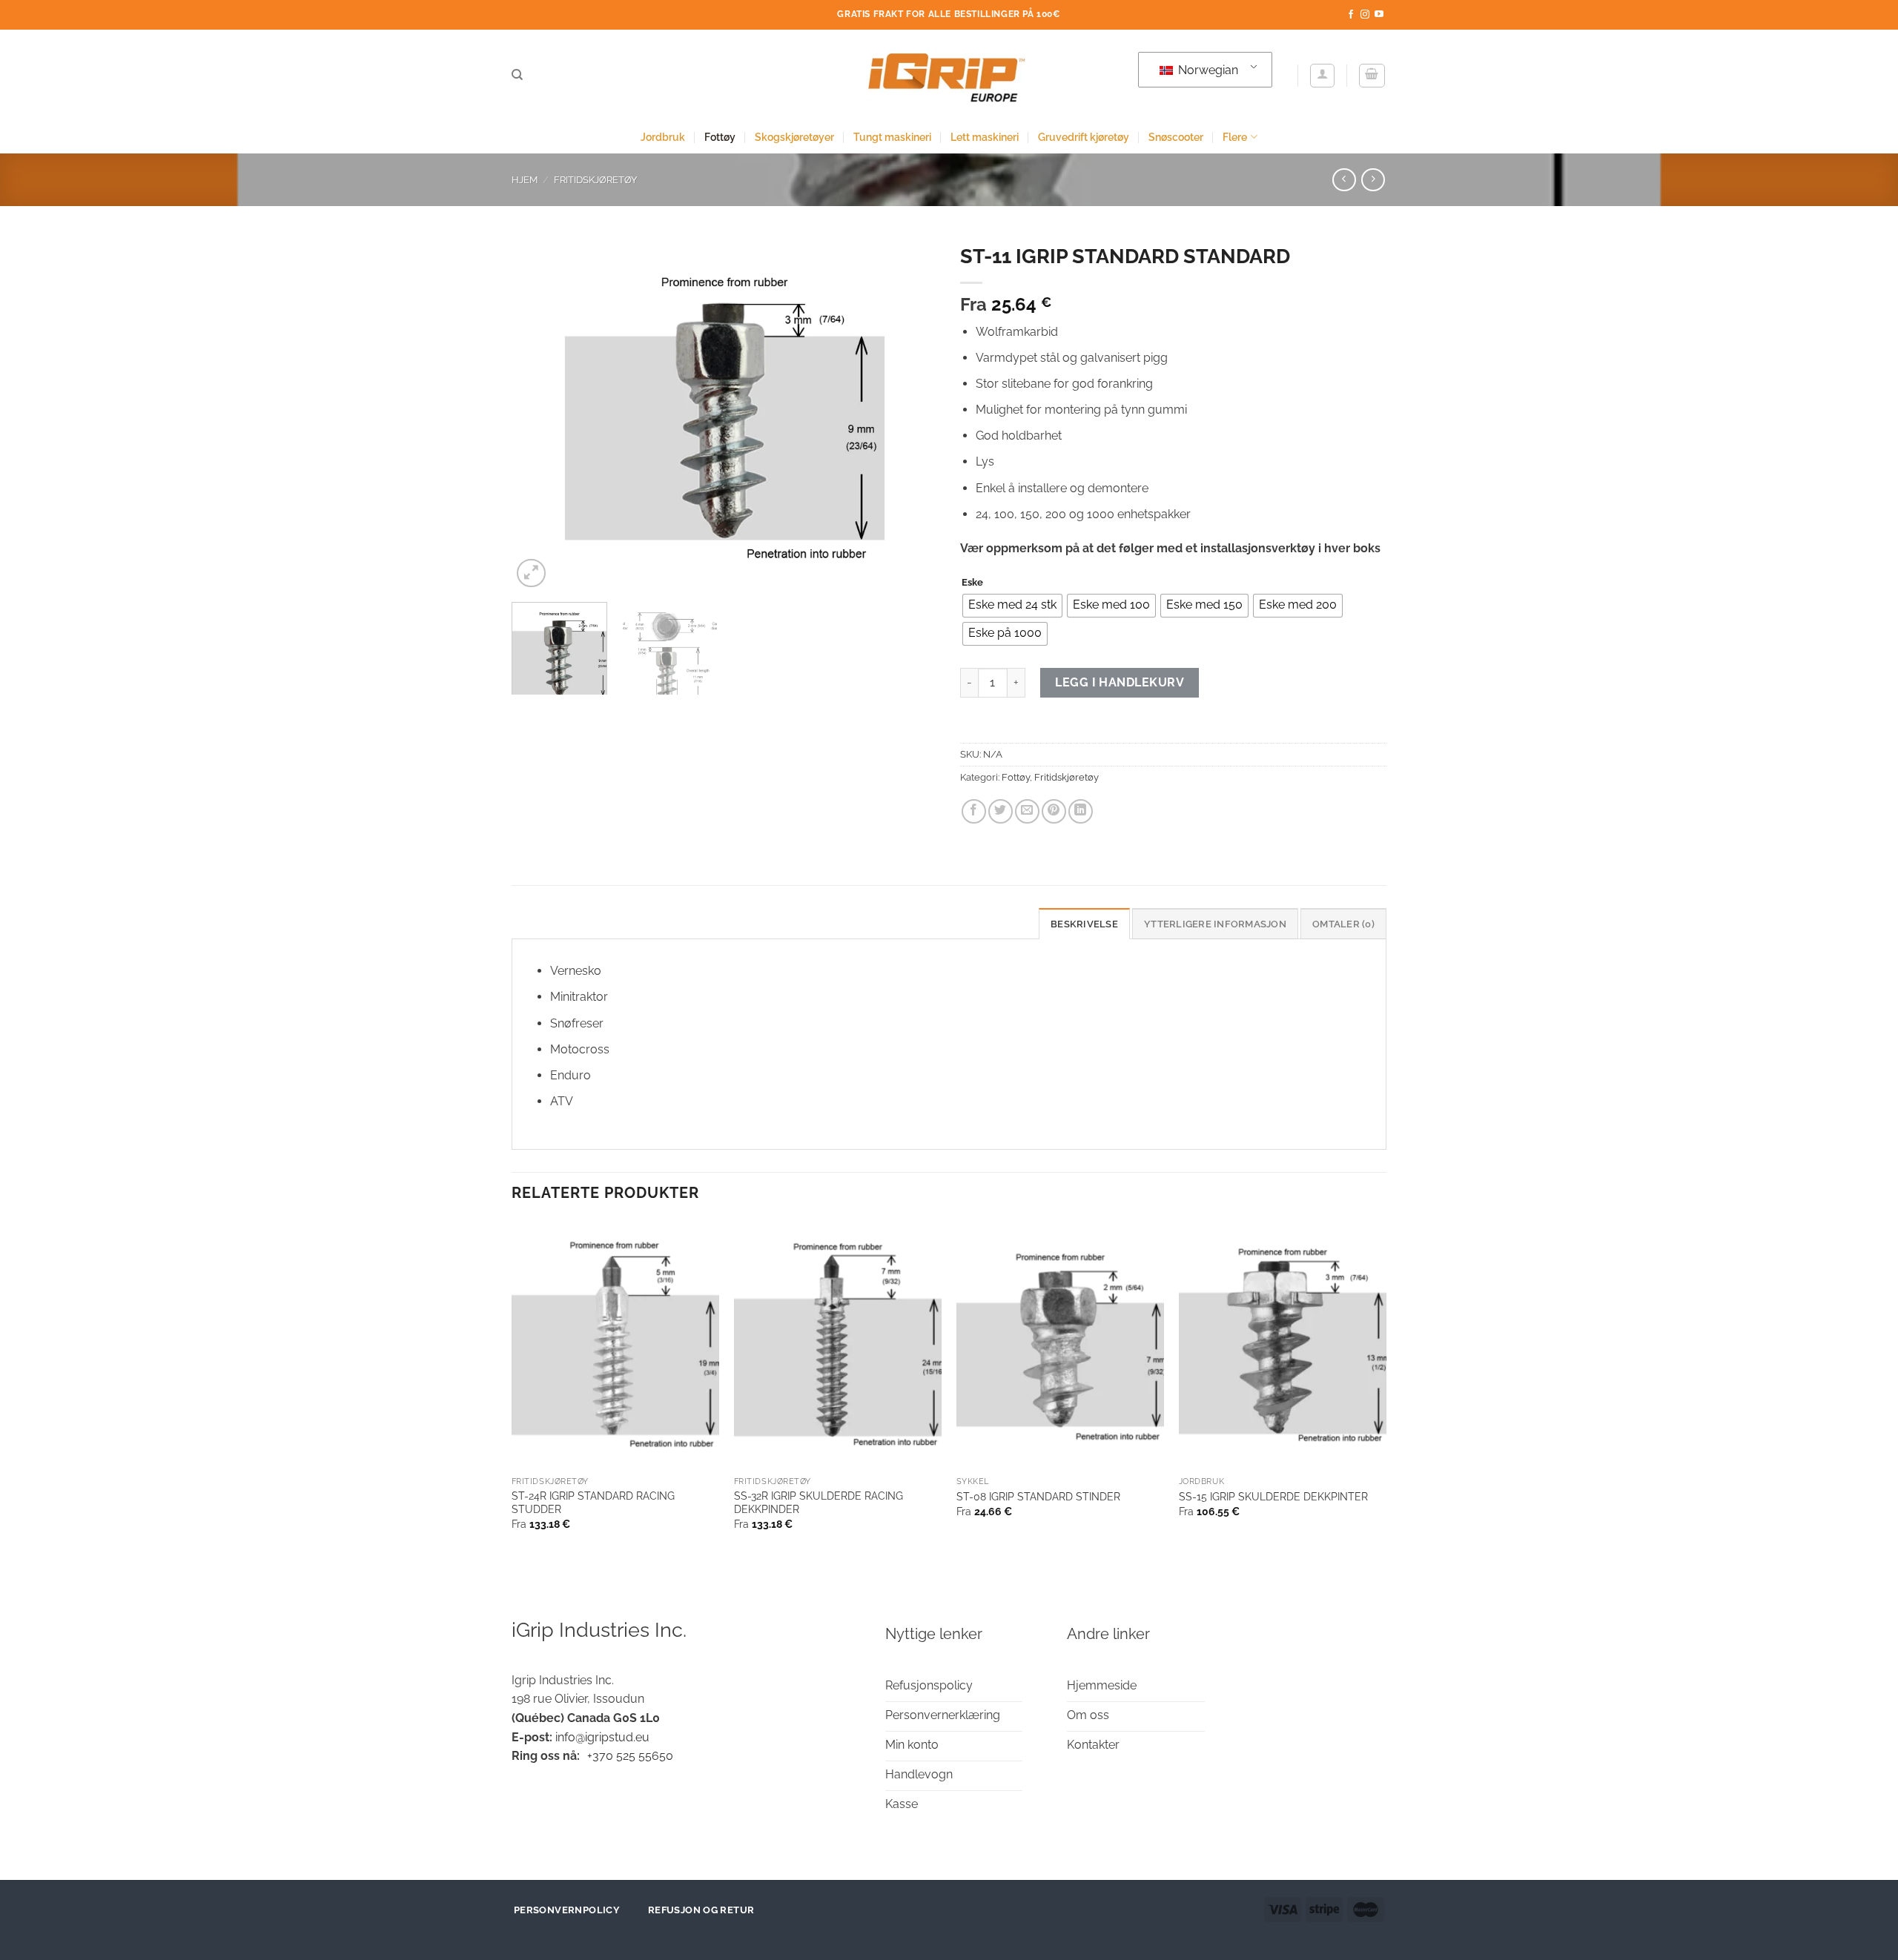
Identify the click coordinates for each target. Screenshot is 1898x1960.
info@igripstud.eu (602, 1737)
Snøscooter (1176, 137)
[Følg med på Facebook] (1351, 15)
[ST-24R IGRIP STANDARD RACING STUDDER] (615, 1345)
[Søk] (517, 75)
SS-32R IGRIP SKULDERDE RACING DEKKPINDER (819, 1503)
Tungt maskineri (892, 137)
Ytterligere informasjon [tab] (1215, 924)
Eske (972, 583)
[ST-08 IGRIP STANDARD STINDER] (1060, 1345)
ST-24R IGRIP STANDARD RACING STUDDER (593, 1503)
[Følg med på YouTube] (1379, 15)
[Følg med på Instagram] (1365, 15)
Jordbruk (663, 137)
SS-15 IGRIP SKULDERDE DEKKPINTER (1273, 1496)
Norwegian (1207, 70)
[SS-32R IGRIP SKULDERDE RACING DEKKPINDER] (838, 1345)
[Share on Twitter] (1001, 811)
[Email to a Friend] (1027, 811)
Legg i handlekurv (1120, 682)
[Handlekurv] (1372, 76)
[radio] (1012, 606)
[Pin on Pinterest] (1054, 811)
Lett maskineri (985, 137)
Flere (1235, 137)
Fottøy (720, 137)
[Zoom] (531, 573)
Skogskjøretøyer (794, 137)
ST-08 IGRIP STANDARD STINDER (1038, 1496)
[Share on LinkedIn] (1081, 811)
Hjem (525, 180)
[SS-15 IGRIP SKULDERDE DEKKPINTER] (1283, 1345)
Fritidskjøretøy (595, 180)
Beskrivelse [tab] (1084, 924)
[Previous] (539, 414)
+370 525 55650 (630, 1756)
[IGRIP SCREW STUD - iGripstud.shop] (949, 75)
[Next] (910, 414)
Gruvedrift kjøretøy (1084, 137)
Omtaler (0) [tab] (1343, 924)
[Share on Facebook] (974, 811)
